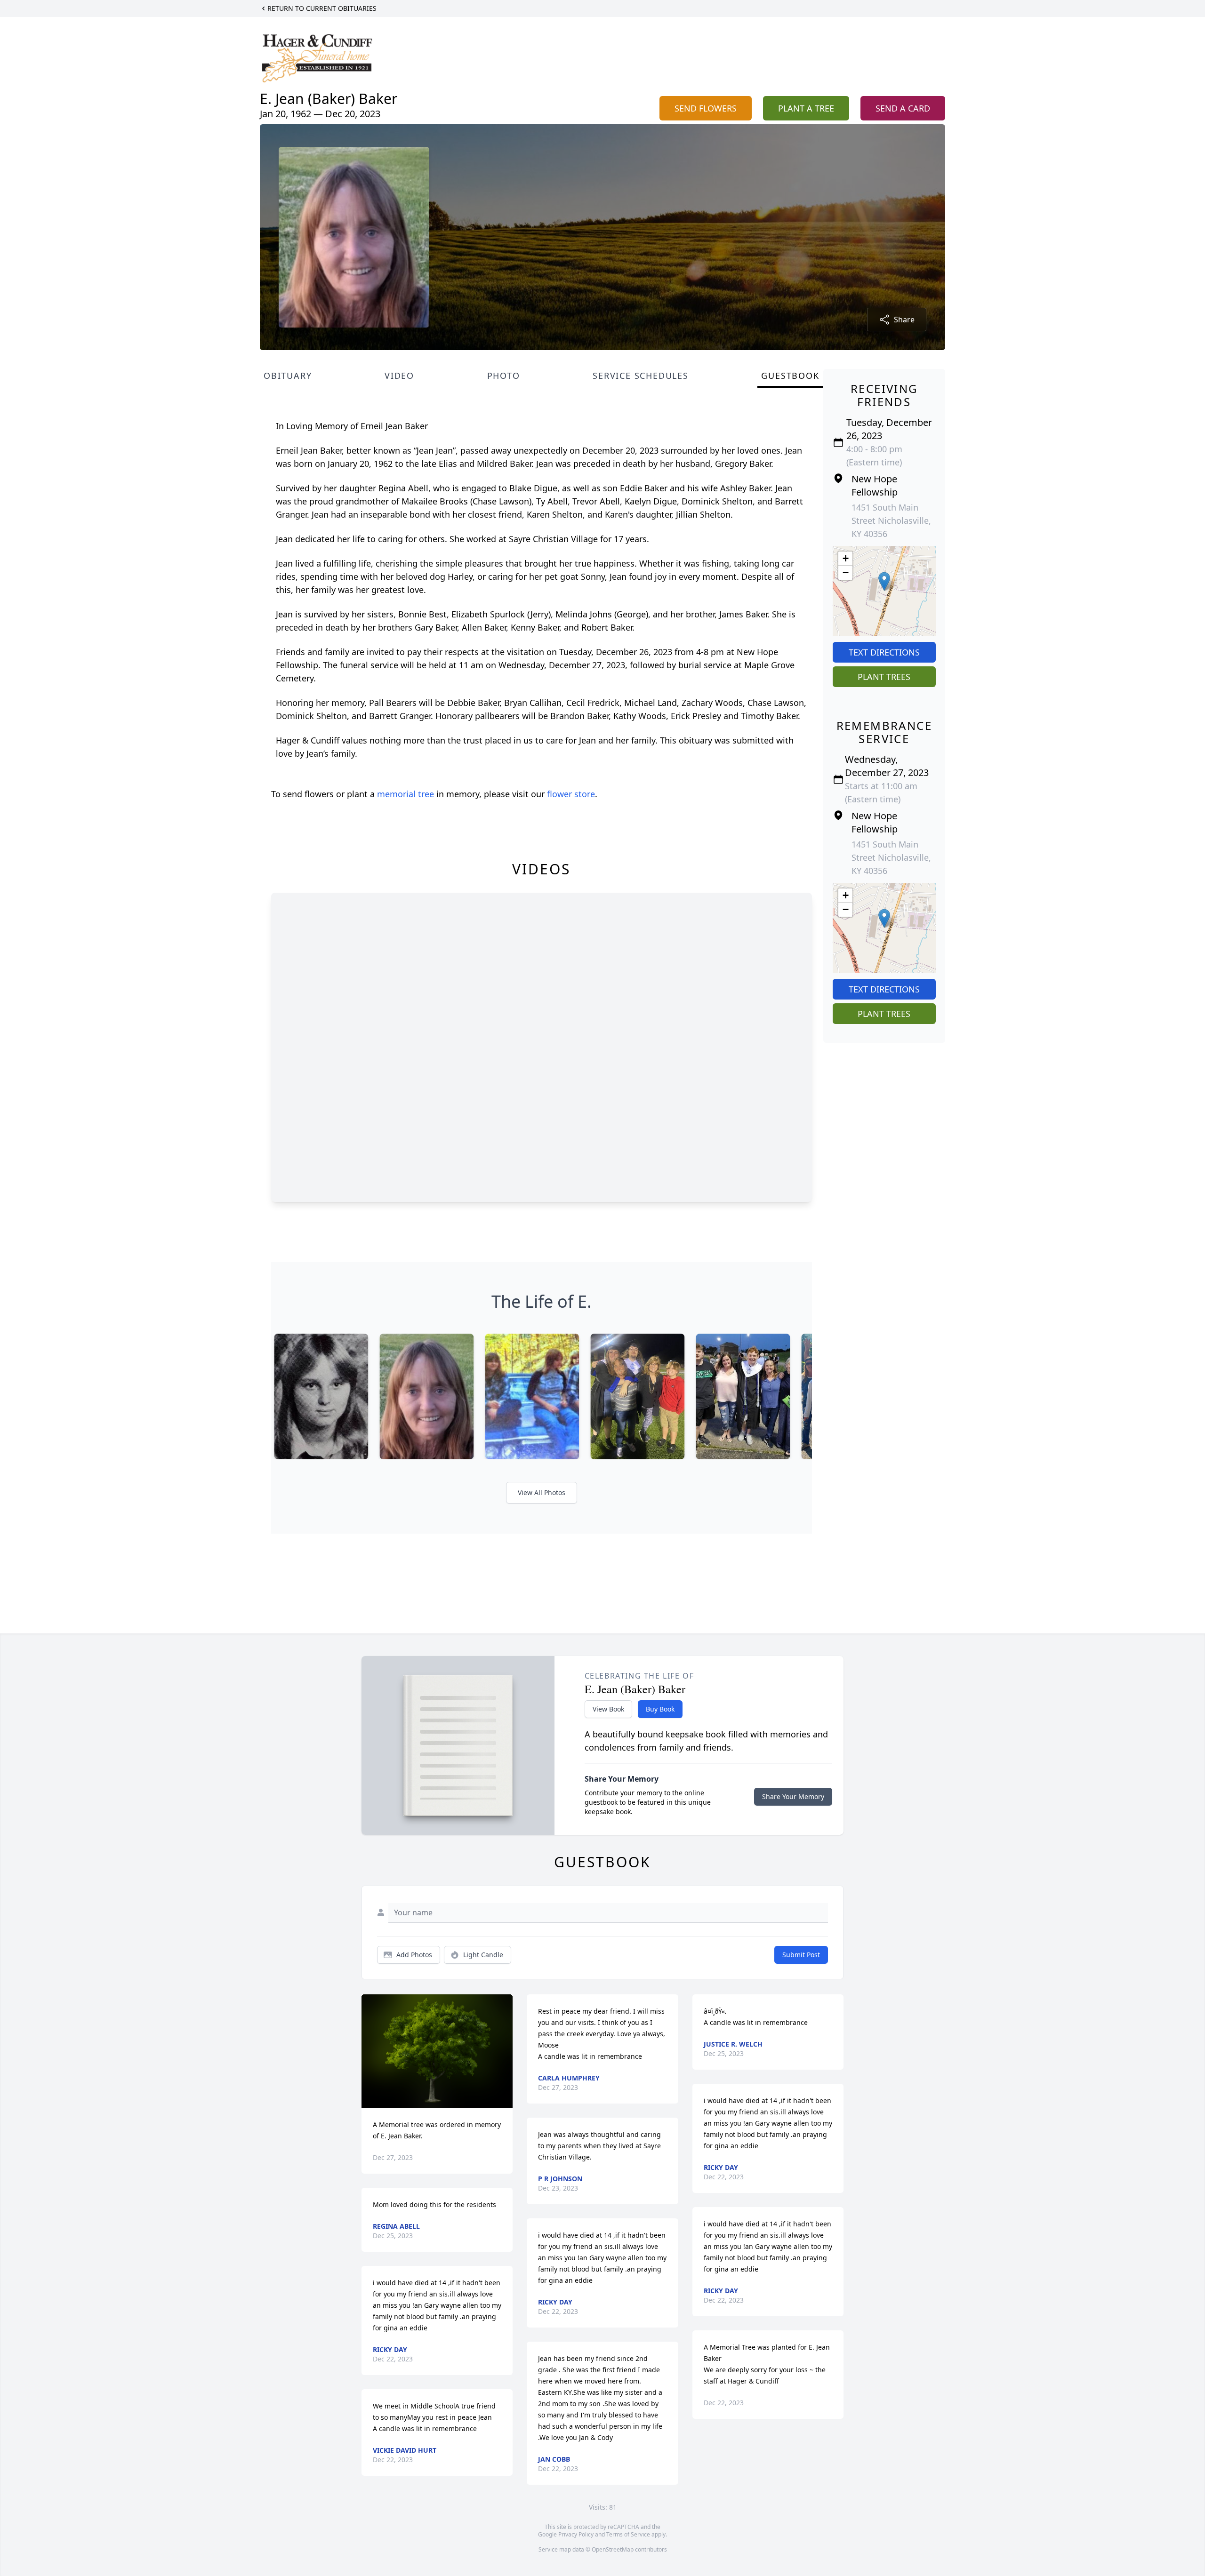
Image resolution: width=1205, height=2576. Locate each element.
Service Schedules (641, 376)
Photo (504, 376)
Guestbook (790, 376)
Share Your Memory (793, 1796)
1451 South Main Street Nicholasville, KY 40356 (891, 520)
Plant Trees (884, 677)
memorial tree (406, 794)
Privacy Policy (576, 2534)
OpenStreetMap (613, 2549)
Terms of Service (628, 2534)
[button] (884, 581)
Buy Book (660, 1709)
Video (399, 376)
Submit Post (801, 1955)
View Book (608, 1709)
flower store (571, 794)
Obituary (288, 376)
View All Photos (542, 1492)
